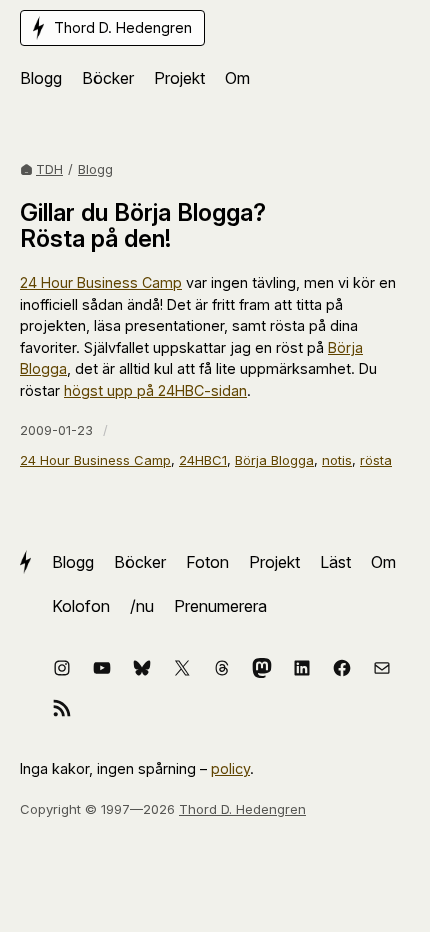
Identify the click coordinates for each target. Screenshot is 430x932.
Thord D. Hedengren (242, 809)
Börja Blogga (274, 460)
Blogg (95, 169)
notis (337, 460)
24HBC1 (203, 460)
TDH (49, 169)
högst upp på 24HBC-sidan (155, 390)
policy (230, 768)
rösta (376, 460)
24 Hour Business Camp (101, 282)
